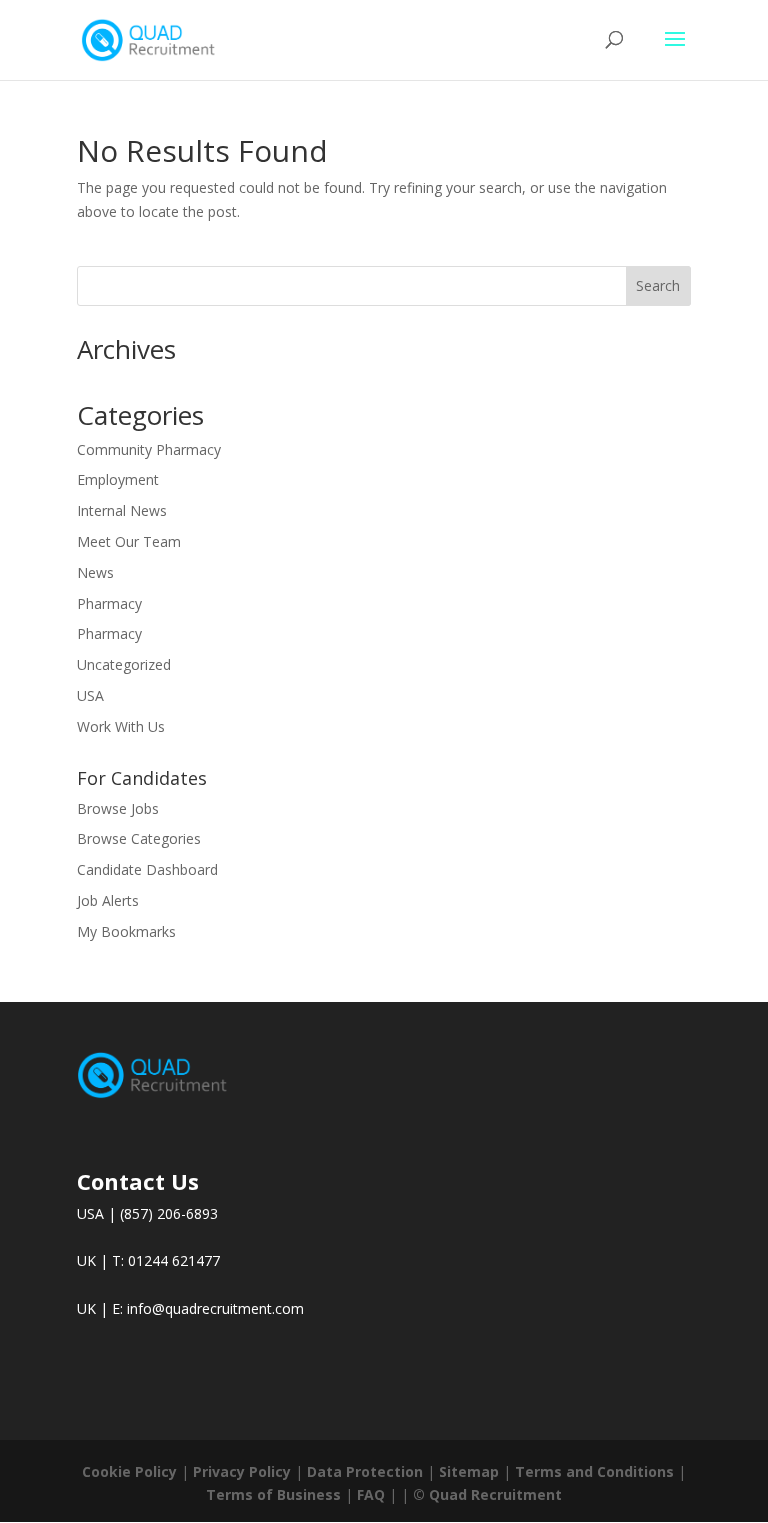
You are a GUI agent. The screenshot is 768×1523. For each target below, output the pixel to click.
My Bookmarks (126, 931)
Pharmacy (109, 603)
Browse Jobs (118, 808)
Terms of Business (273, 1494)
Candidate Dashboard (147, 869)
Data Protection (365, 1471)
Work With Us (121, 726)
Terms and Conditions (594, 1471)
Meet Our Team (129, 541)
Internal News (122, 510)
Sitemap (469, 1471)
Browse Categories (139, 838)
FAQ (371, 1494)
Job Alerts (108, 900)
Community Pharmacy (149, 449)
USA (90, 695)
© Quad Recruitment (487, 1494)
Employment (118, 479)
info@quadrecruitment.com (215, 1308)
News (95, 572)
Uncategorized (124, 664)
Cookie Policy (129, 1471)
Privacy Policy (242, 1471)
